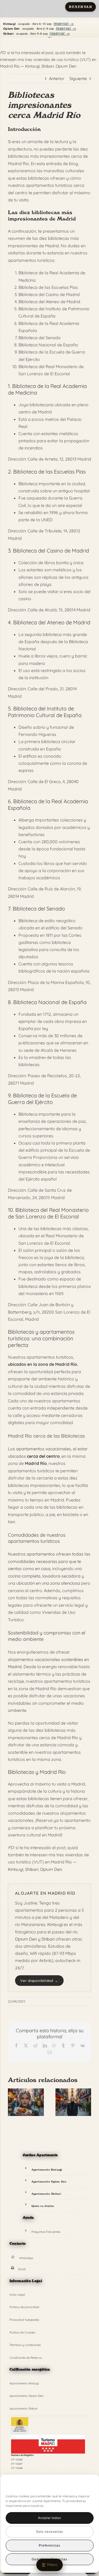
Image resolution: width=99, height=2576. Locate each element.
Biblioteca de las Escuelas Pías (49, 472)
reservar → (64, 23)
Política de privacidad (24, 2307)
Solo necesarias (49, 2532)
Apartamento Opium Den (49, 2181)
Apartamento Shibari (46, 2194)
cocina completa (24, 1576)
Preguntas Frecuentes (46, 2232)
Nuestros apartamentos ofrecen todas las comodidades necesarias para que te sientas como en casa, (49, 1561)
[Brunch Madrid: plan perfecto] (26, 2091)
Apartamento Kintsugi (47, 2170)
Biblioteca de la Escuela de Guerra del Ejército (42, 1099)
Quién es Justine (43, 2206)
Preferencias (49, 2546)
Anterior (57, 78)
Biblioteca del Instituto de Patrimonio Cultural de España (45, 712)
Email (22, 2269)
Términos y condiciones (25, 2345)
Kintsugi (32, 66)
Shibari (48, 66)
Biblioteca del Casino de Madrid (51, 551)
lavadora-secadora (61, 1576)
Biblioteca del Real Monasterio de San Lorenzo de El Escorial (48, 1213)
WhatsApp (26, 2258)
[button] (86, 2485)
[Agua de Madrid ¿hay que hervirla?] (73, 2091)
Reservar (81, 7)
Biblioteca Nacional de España (50, 1002)
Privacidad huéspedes (24, 2320)
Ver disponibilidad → (39, 1981)
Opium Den (66, 66)
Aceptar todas (49, 2518)
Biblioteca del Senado (39, 909)
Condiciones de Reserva (26, 2358)
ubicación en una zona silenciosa (48, 1583)
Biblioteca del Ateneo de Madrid (52, 622)
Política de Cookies (22, 2332)
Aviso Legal (17, 2295)
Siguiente (78, 78)
